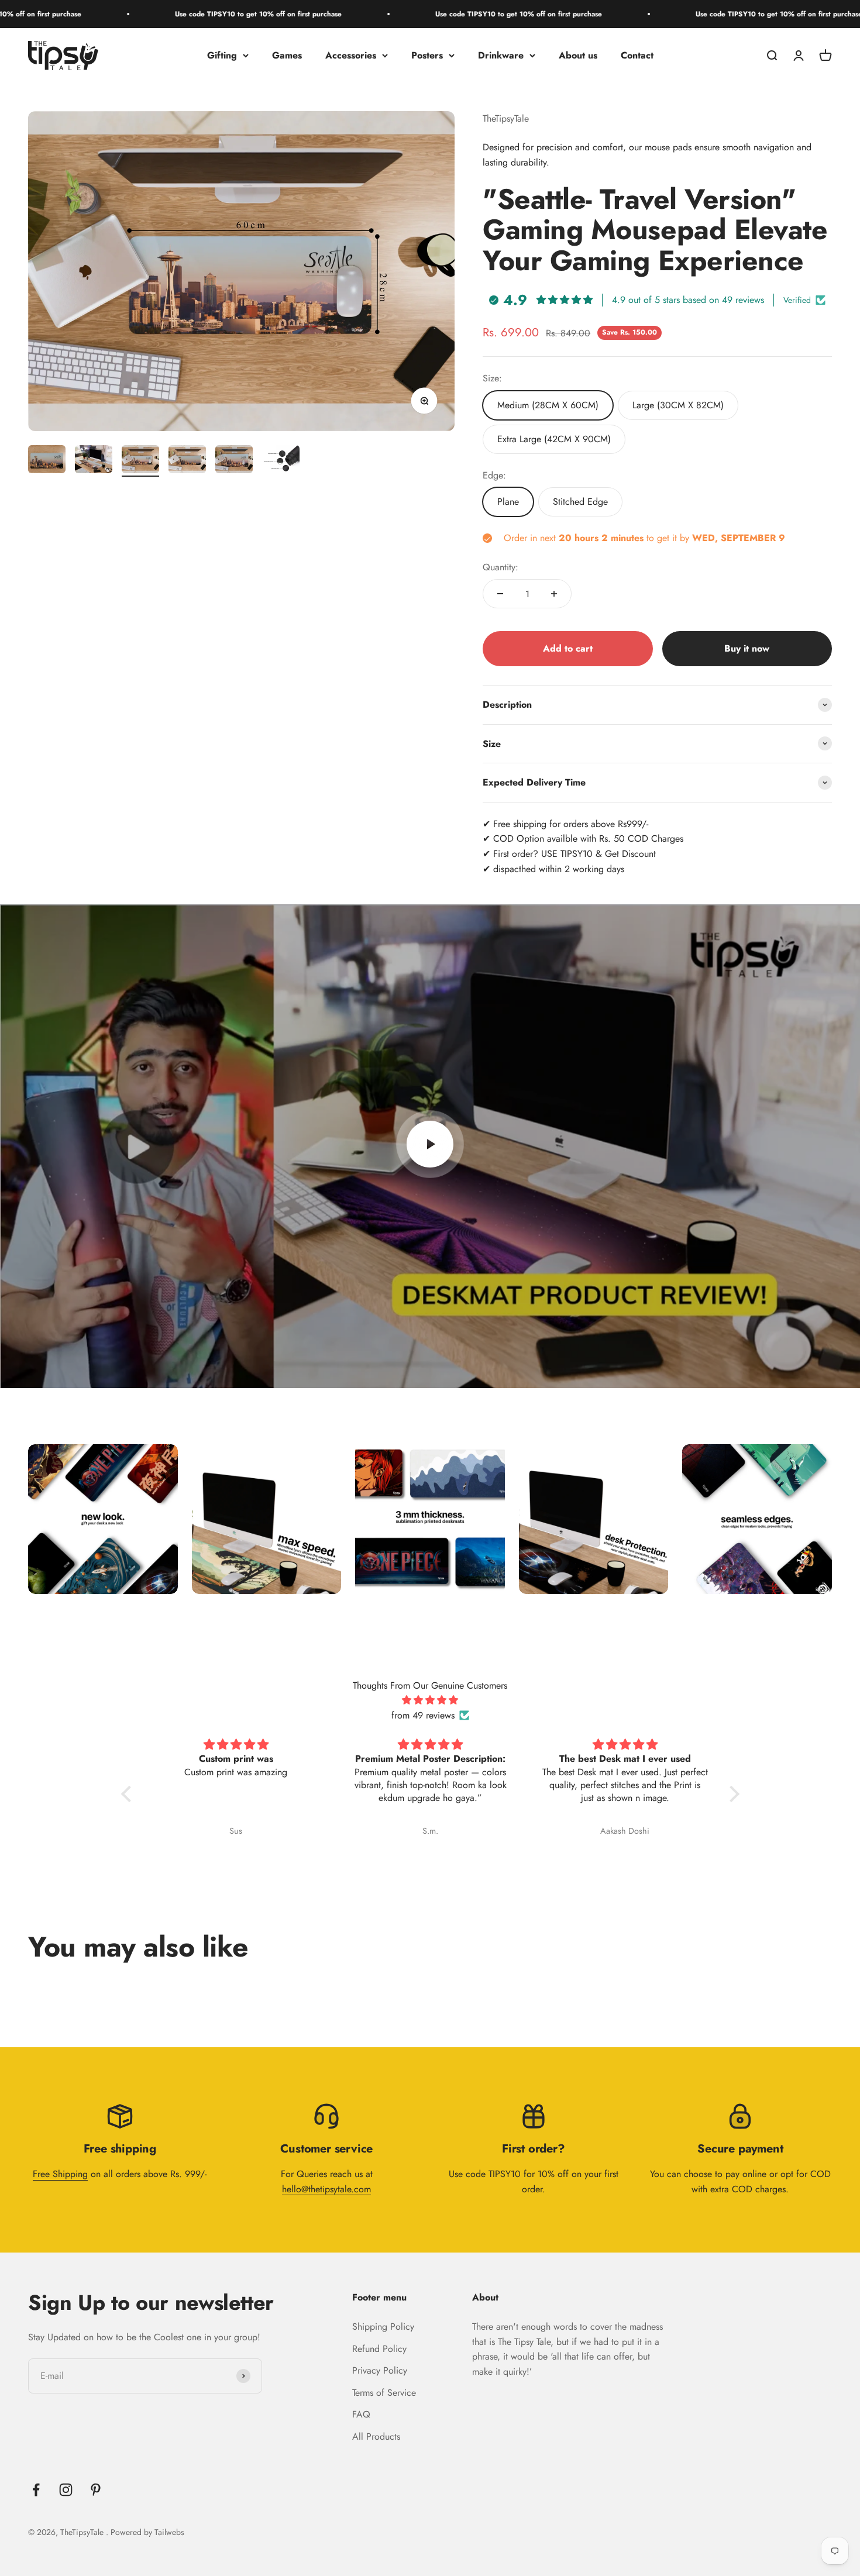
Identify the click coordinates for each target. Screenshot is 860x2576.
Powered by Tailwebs (147, 2532)
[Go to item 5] (234, 461)
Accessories (351, 55)
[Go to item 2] (94, 461)
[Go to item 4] (187, 461)
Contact (637, 55)
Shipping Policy (383, 2327)
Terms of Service (384, 2393)
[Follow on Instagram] (66, 2490)
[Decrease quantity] (500, 594)
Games (287, 55)
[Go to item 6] (281, 461)
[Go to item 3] (140, 461)
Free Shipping (60, 2174)
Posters (427, 55)
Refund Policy (379, 2349)
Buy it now (747, 648)
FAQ (361, 2414)
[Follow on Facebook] (36, 2490)
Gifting (222, 55)
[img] (430, 1700)
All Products (376, 2436)
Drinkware (501, 55)
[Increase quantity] (554, 594)
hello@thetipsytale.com (326, 2189)
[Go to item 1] (47, 461)
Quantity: (500, 567)
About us (578, 55)
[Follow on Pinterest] (96, 2490)
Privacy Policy (380, 2370)
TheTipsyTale (506, 118)
